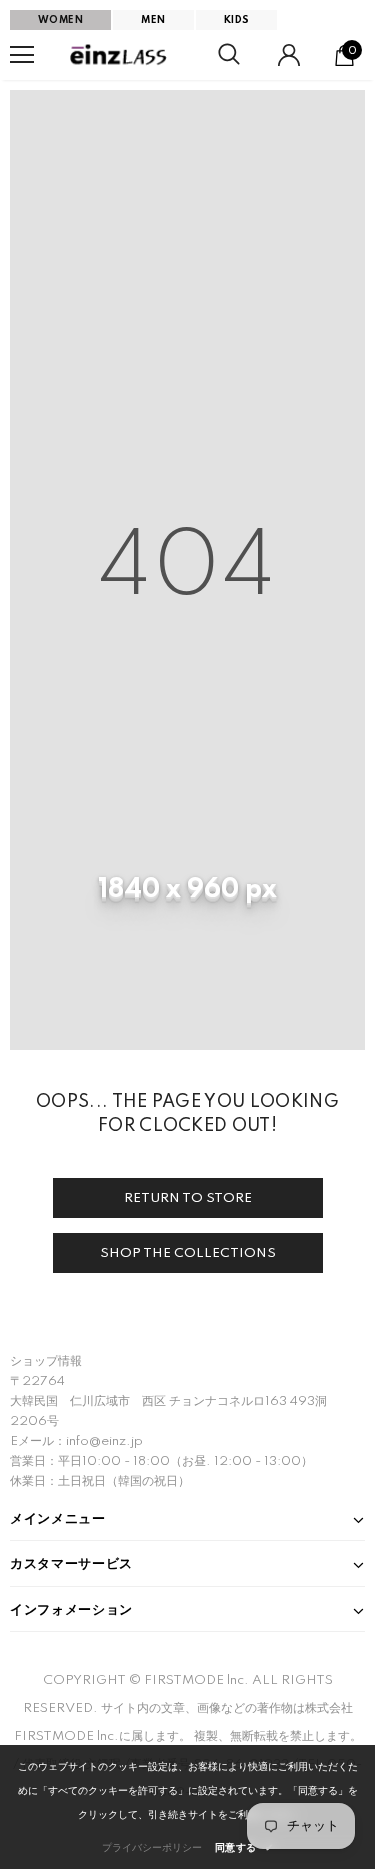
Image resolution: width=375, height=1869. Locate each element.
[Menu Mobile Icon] (22, 55)
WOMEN (60, 20)
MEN (153, 20)
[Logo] (120, 55)
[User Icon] (289, 55)
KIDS (237, 20)
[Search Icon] (229, 55)
